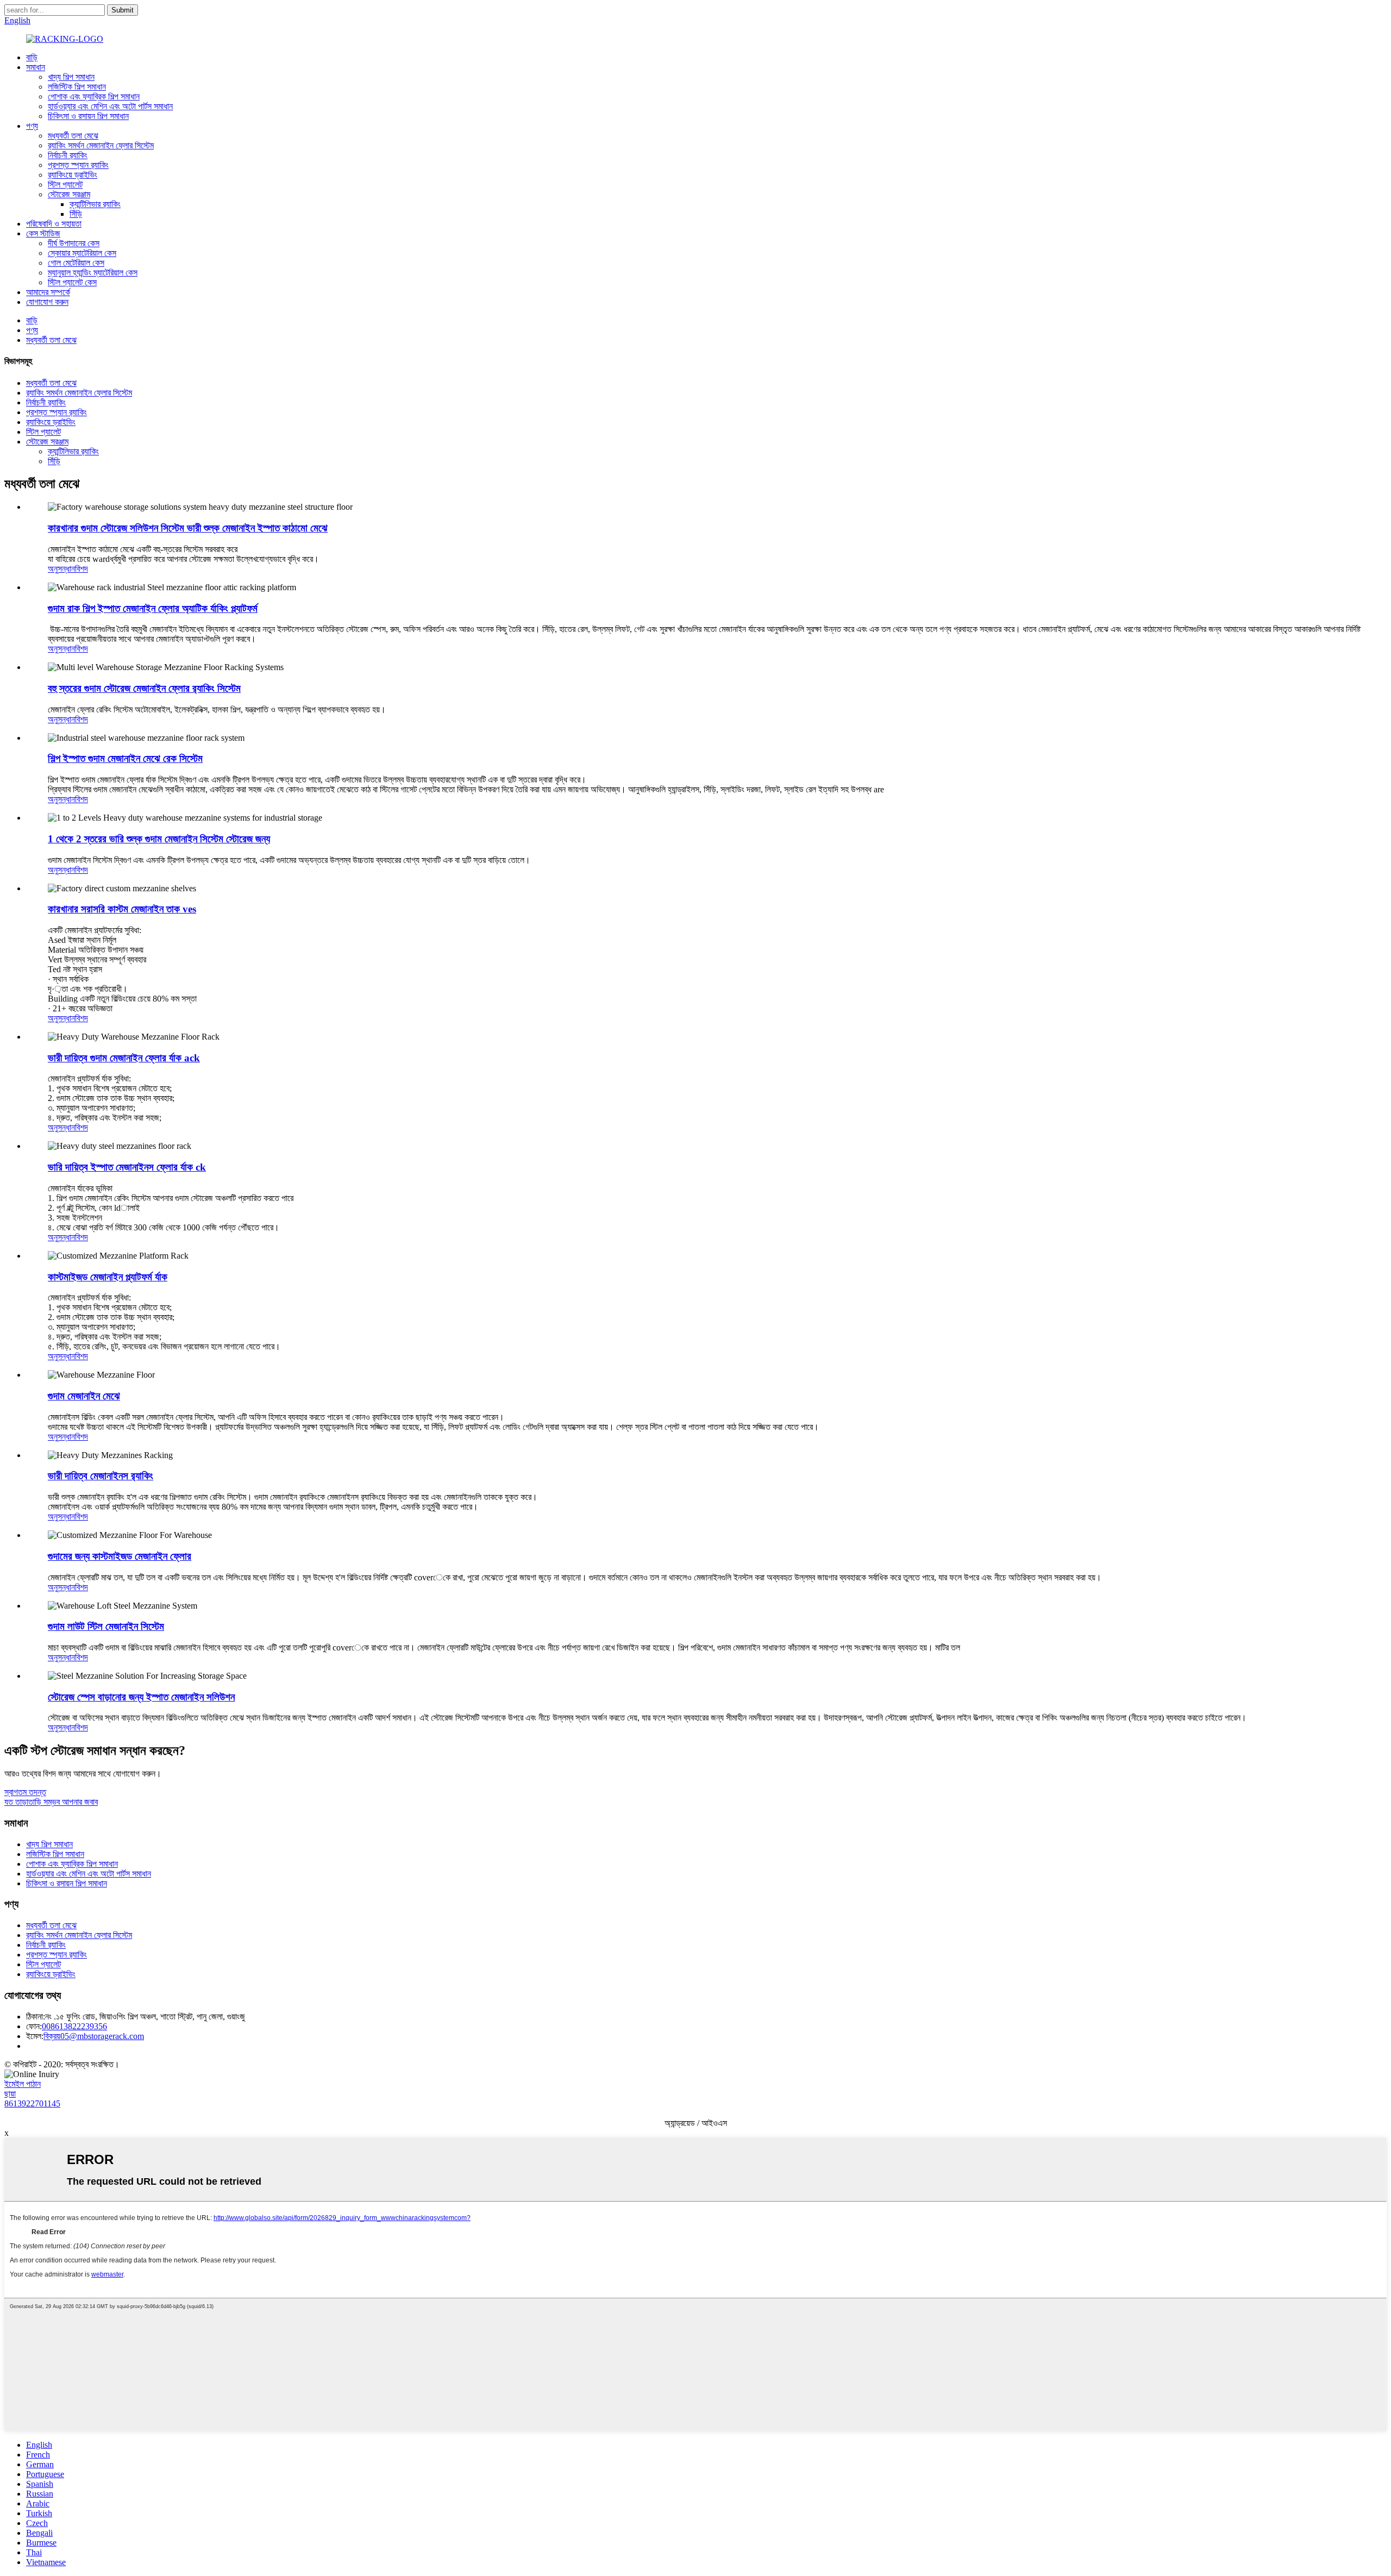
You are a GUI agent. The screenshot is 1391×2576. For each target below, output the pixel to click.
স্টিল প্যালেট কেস (72, 282)
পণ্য (32, 126)
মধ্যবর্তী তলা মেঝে (73, 136)
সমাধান (36, 67)
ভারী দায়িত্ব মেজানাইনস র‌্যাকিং (101, 1476)
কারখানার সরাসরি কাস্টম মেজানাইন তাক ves (122, 909)
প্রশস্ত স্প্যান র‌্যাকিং (78, 165)
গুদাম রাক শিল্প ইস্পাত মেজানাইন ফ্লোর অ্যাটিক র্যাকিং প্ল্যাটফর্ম (153, 608)
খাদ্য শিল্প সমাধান (71, 77)
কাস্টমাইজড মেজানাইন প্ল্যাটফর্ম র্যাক (108, 1277)
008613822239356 (74, 2026)
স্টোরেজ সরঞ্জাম (69, 194)
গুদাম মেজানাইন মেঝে (84, 1396)
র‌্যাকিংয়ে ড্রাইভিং (73, 175)
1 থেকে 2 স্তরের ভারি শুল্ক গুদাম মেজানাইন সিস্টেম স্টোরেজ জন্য (159, 839)
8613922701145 (32, 2103)
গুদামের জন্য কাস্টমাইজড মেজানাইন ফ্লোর (120, 1556)
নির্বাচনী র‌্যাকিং (68, 155)
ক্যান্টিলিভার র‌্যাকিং (95, 204)
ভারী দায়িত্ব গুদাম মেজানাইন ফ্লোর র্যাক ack (124, 1058)
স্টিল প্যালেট (65, 185)
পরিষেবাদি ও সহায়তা (54, 224)
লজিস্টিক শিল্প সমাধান (77, 87)
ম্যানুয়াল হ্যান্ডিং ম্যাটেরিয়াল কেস (93, 273)
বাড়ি (32, 57)
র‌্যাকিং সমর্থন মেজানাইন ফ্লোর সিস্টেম (101, 145)
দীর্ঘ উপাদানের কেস (74, 243)
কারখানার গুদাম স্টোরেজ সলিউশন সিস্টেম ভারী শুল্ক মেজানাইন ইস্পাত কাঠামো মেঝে (188, 528)
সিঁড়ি (76, 214)
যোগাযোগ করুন (47, 302)
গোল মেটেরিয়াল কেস (76, 263)
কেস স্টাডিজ (43, 233)
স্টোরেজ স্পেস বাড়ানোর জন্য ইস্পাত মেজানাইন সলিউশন (141, 1697)
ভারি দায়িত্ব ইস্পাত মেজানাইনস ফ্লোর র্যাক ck (127, 1167)
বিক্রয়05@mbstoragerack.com (94, 2036)
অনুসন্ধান (61, 569)
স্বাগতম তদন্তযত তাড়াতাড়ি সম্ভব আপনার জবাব (51, 1797)
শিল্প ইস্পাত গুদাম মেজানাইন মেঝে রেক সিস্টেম (125, 758)
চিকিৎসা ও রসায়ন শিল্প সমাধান (88, 116)
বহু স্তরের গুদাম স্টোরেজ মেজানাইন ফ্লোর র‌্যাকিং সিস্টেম (144, 688)
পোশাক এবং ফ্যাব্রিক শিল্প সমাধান (94, 96)
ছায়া (10, 2094)
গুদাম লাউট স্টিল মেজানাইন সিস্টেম (106, 1626)
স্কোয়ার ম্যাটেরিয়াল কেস (82, 253)
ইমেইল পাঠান (23, 2084)
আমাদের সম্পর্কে (48, 292)
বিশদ (82, 569)
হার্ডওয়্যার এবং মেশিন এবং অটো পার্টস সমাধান (110, 106)
